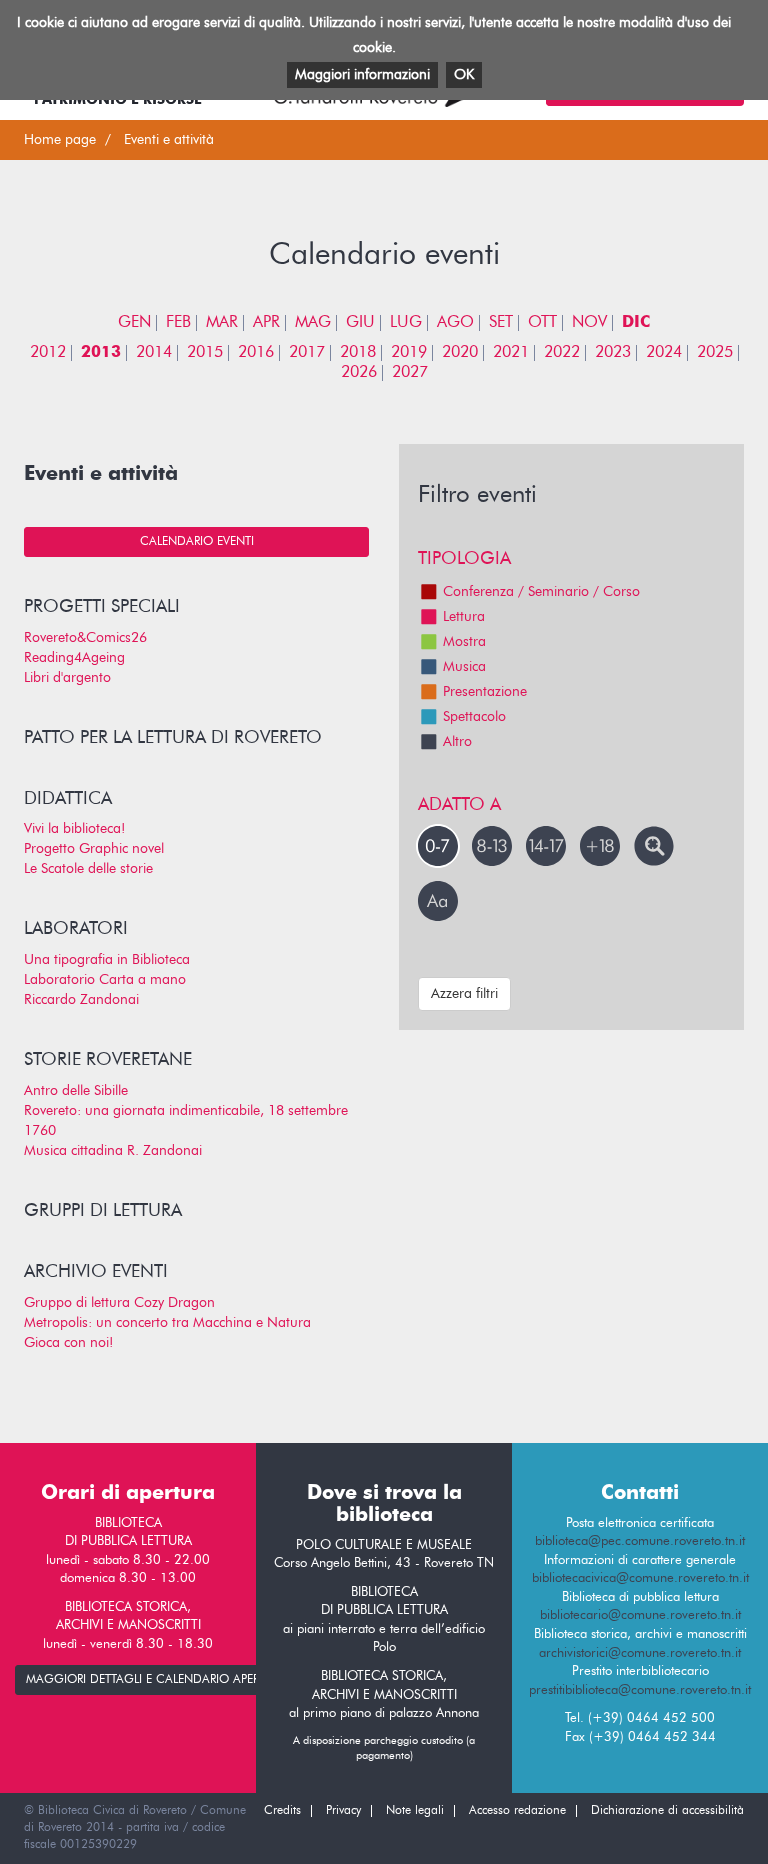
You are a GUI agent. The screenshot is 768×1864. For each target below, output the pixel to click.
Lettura (464, 617)
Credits (282, 1811)
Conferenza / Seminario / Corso (541, 592)
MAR (222, 323)
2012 (48, 353)
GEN (134, 323)
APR (266, 323)
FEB (178, 323)
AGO (455, 323)
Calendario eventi (197, 542)
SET (501, 323)
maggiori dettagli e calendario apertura (157, 1680)
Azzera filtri (464, 994)
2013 (101, 353)
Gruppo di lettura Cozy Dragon (119, 1303)
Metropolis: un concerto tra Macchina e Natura (167, 1323)
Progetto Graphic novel (94, 849)
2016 (256, 353)
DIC (636, 323)
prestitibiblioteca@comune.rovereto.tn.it (640, 1690)
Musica (464, 667)
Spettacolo (474, 717)
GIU (360, 323)
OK (464, 75)
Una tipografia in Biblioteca (107, 960)
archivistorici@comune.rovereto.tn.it (640, 1653)
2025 (715, 353)
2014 (154, 353)
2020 (460, 353)
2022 (562, 353)
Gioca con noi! (68, 1343)
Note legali (415, 1811)
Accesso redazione (517, 1811)
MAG (313, 323)
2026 (359, 373)
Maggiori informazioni (362, 75)
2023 (613, 353)
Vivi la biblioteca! (74, 829)
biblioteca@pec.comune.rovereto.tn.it (640, 1541)
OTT (542, 323)
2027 (410, 373)
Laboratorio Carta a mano (105, 980)
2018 (358, 353)
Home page (60, 140)
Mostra (464, 642)
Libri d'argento (67, 678)
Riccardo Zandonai (81, 1000)
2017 (307, 353)
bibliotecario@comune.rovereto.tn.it (640, 1615)
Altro (457, 742)
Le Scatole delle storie (88, 869)
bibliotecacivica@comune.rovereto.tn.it (640, 1578)
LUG (406, 323)
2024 (664, 353)
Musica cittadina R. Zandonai (113, 1151)
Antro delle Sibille (76, 1091)
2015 (205, 353)
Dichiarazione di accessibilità (667, 1811)
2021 (511, 353)
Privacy (343, 1811)
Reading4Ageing (74, 658)
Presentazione (485, 692)
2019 (409, 353)
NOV (589, 323)
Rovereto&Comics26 (85, 638)
